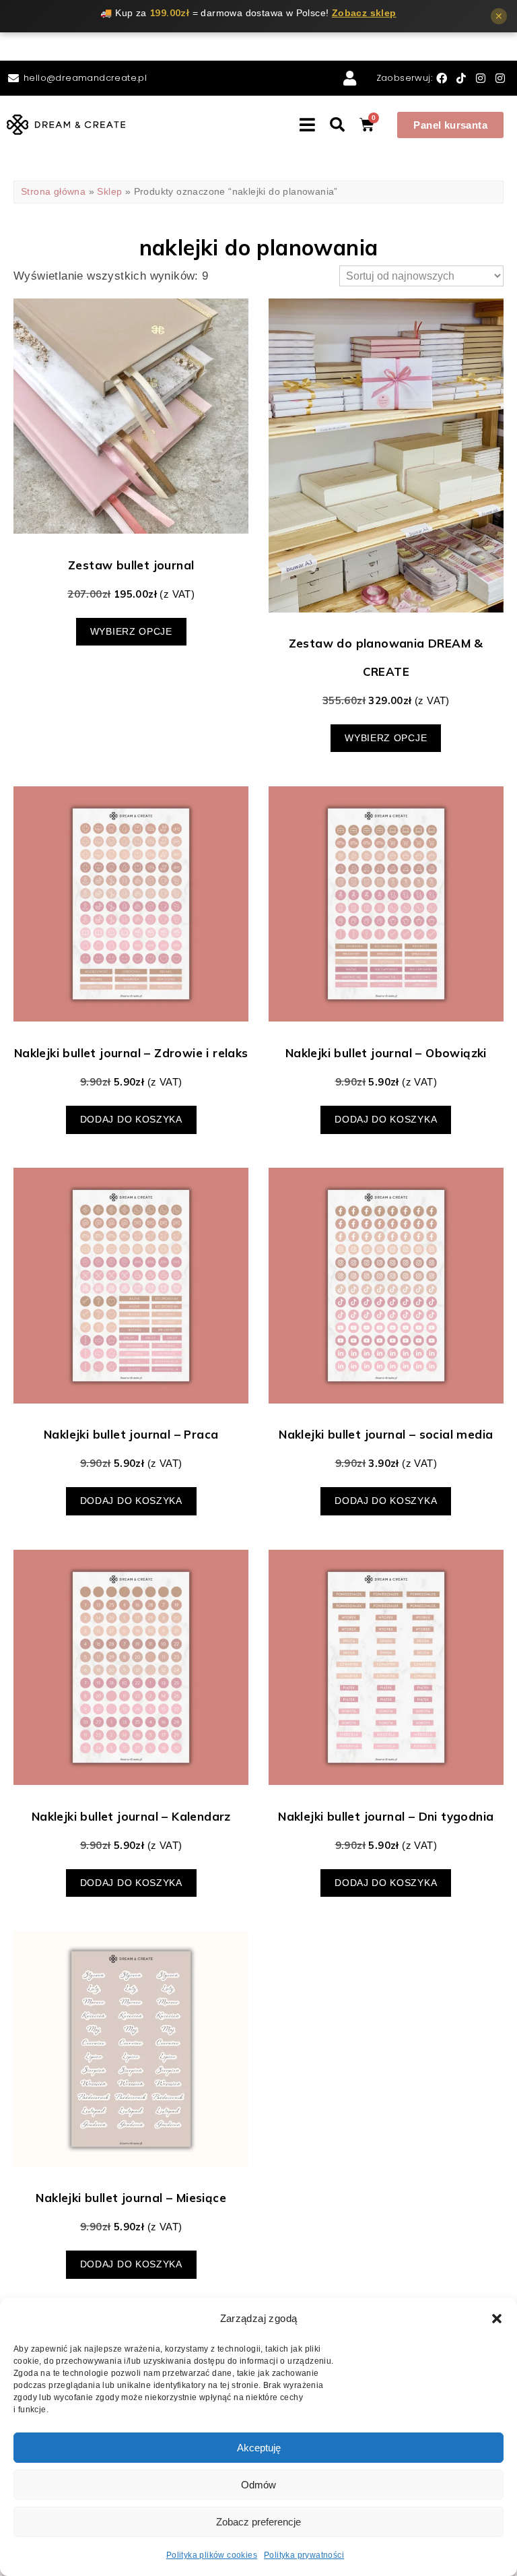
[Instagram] (482, 78)
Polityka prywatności (304, 2555)
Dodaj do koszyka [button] (131, 1120)
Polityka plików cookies (212, 2555)
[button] (497, 2319)
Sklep (109, 192)
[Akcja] (339, 125)
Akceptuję (259, 2448)
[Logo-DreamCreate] (66, 125)
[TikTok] (463, 78)
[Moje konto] (352, 78)
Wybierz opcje (131, 632)
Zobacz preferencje (258, 2522)
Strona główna (53, 192)
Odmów (258, 2485)
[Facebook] (443, 78)
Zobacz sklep (364, 13)
